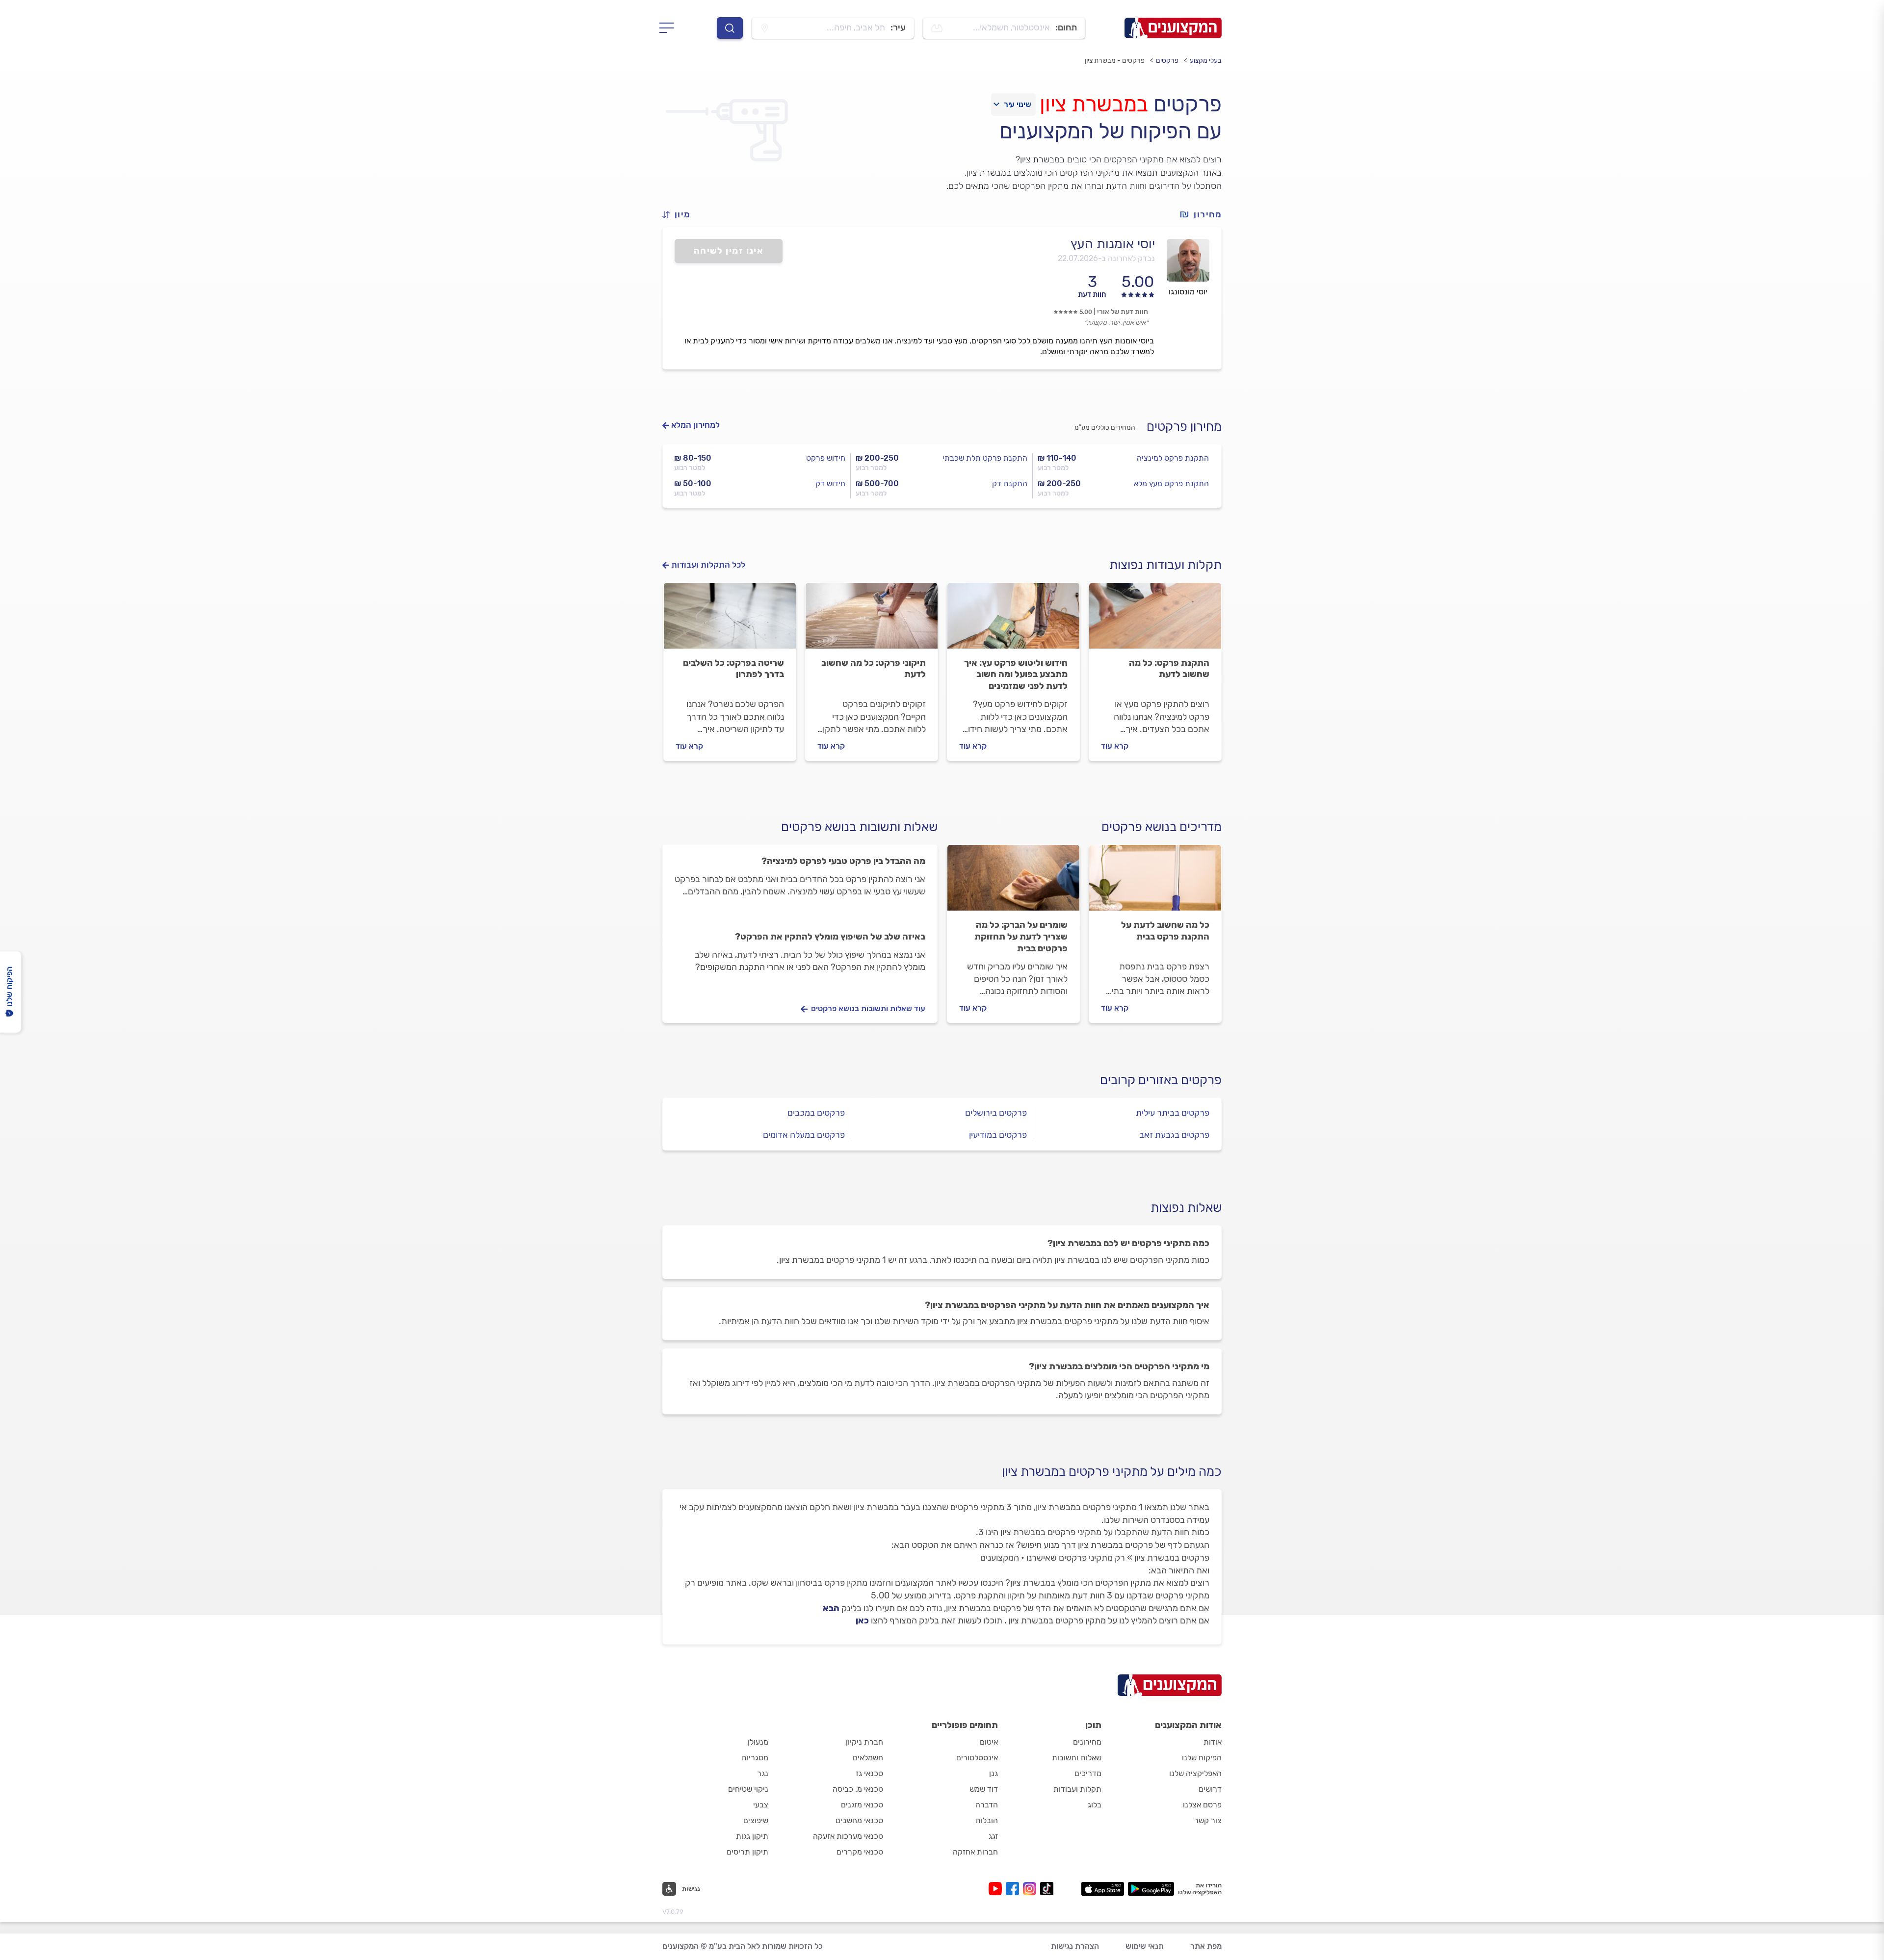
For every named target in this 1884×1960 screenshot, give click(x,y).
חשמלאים (868, 1758)
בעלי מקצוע (1206, 61)
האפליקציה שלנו (1195, 1773)
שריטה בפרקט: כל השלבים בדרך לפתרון (733, 669)
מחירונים (1087, 1742)
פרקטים (1167, 61)
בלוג (1095, 1805)
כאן (862, 1620)
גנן (994, 1773)
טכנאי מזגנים (862, 1805)
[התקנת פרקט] (1155, 620)
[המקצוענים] (1173, 28)
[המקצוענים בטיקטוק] (1047, 1889)
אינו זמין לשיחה (729, 251)
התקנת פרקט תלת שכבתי (985, 458)
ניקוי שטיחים (748, 1789)
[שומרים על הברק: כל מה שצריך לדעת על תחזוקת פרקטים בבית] (1013, 882)
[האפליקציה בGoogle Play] (1151, 1889)
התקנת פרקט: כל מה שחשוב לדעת (1169, 669)
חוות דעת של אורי (1123, 312)
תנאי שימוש (1145, 1946)
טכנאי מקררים (860, 1852)
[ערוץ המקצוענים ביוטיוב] (997, 1889)
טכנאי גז (869, 1773)
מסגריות (755, 1758)
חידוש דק (830, 483)
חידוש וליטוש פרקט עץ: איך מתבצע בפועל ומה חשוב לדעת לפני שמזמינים (1016, 675)
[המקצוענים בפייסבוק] (1014, 1889)
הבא (831, 1608)
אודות (1213, 1742)
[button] (680, 215)
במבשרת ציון (1094, 104)
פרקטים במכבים (816, 1113)
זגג (993, 1836)
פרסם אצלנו (1202, 1805)
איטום (989, 1742)
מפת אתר (1206, 1946)
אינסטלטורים (977, 1758)
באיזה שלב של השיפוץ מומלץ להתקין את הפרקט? (830, 937)
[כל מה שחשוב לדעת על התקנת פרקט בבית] (1155, 882)
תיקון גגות (752, 1836)
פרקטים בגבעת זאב (1174, 1135)
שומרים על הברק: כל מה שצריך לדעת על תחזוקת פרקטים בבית (1021, 937)
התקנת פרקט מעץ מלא (1171, 483)
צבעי (761, 1805)
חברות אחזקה (975, 1852)
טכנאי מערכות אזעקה (848, 1836)
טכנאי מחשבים (859, 1820)
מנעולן (758, 1742)
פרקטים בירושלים (996, 1113)
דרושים (1210, 1789)
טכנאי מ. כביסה (858, 1789)
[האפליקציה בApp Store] (1102, 1889)
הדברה (987, 1805)
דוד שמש (984, 1789)
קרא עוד (1115, 746)
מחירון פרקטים (1184, 427)
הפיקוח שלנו (1202, 1758)
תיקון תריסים (747, 1852)
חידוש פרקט (826, 458)
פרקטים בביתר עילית (1173, 1113)
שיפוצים (756, 1820)
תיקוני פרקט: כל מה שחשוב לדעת (874, 669)
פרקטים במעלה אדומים (804, 1135)
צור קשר (1208, 1820)
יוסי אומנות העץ (1113, 244)
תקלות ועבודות (1077, 1789)
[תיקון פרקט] (872, 620)
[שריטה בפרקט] (730, 620)
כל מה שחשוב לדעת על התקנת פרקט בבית (1165, 931)
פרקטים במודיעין (998, 1135)
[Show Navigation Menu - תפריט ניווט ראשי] (669, 28)
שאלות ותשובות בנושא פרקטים (859, 827)
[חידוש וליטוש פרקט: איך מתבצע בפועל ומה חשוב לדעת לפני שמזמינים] (1013, 620)
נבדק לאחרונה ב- (1106, 258)
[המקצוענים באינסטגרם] (1032, 1889)
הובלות (987, 1820)
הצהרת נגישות (1075, 1946)
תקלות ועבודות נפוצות (1165, 565)
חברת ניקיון (864, 1742)
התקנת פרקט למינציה (1173, 458)
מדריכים (1088, 1773)
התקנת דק (1010, 483)
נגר (763, 1773)
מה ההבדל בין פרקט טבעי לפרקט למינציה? (843, 861)
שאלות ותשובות (1077, 1758)
